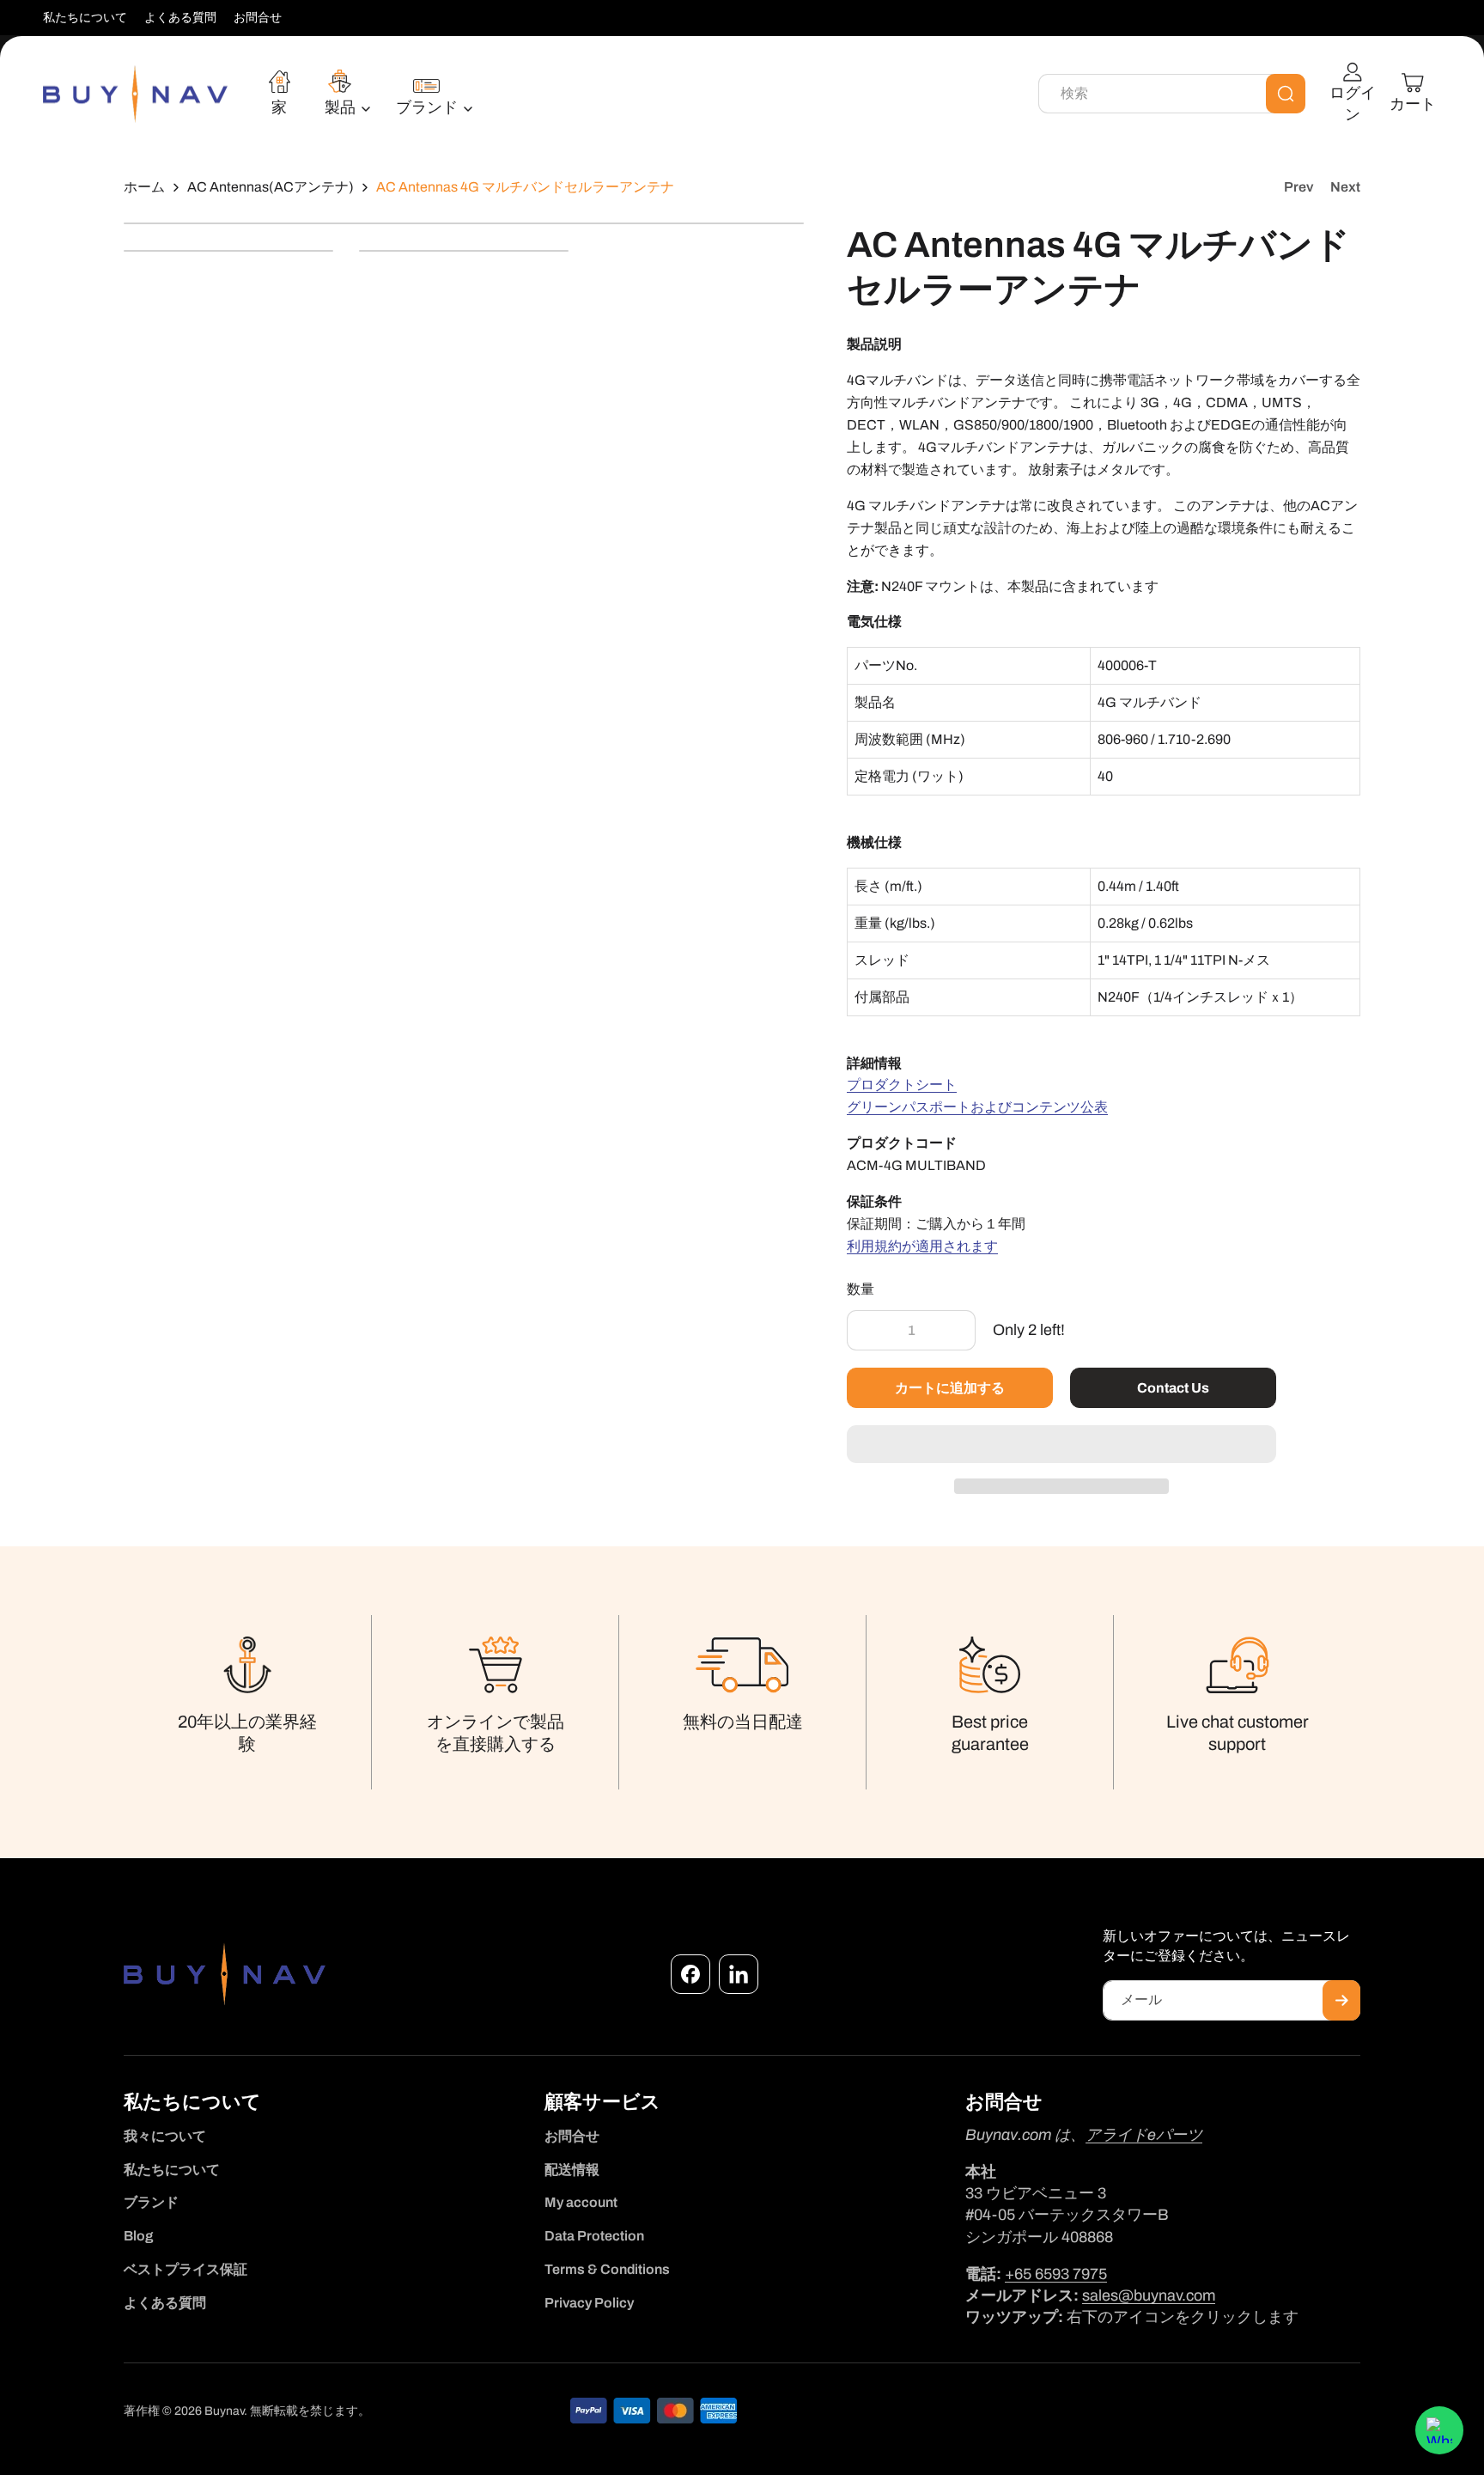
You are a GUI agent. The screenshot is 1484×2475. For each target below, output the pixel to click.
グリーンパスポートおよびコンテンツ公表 (977, 1107)
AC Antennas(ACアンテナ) (271, 187)
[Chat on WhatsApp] (1439, 2430)
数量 (861, 1289)
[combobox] (1172, 94)
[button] (1061, 1445)
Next (1345, 187)
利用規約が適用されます (922, 1246)
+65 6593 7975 (1056, 2274)
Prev (1298, 187)
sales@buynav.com (1149, 2295)
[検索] (1286, 94)
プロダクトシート (902, 1085)
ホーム (144, 187)
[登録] (1341, 2000)
